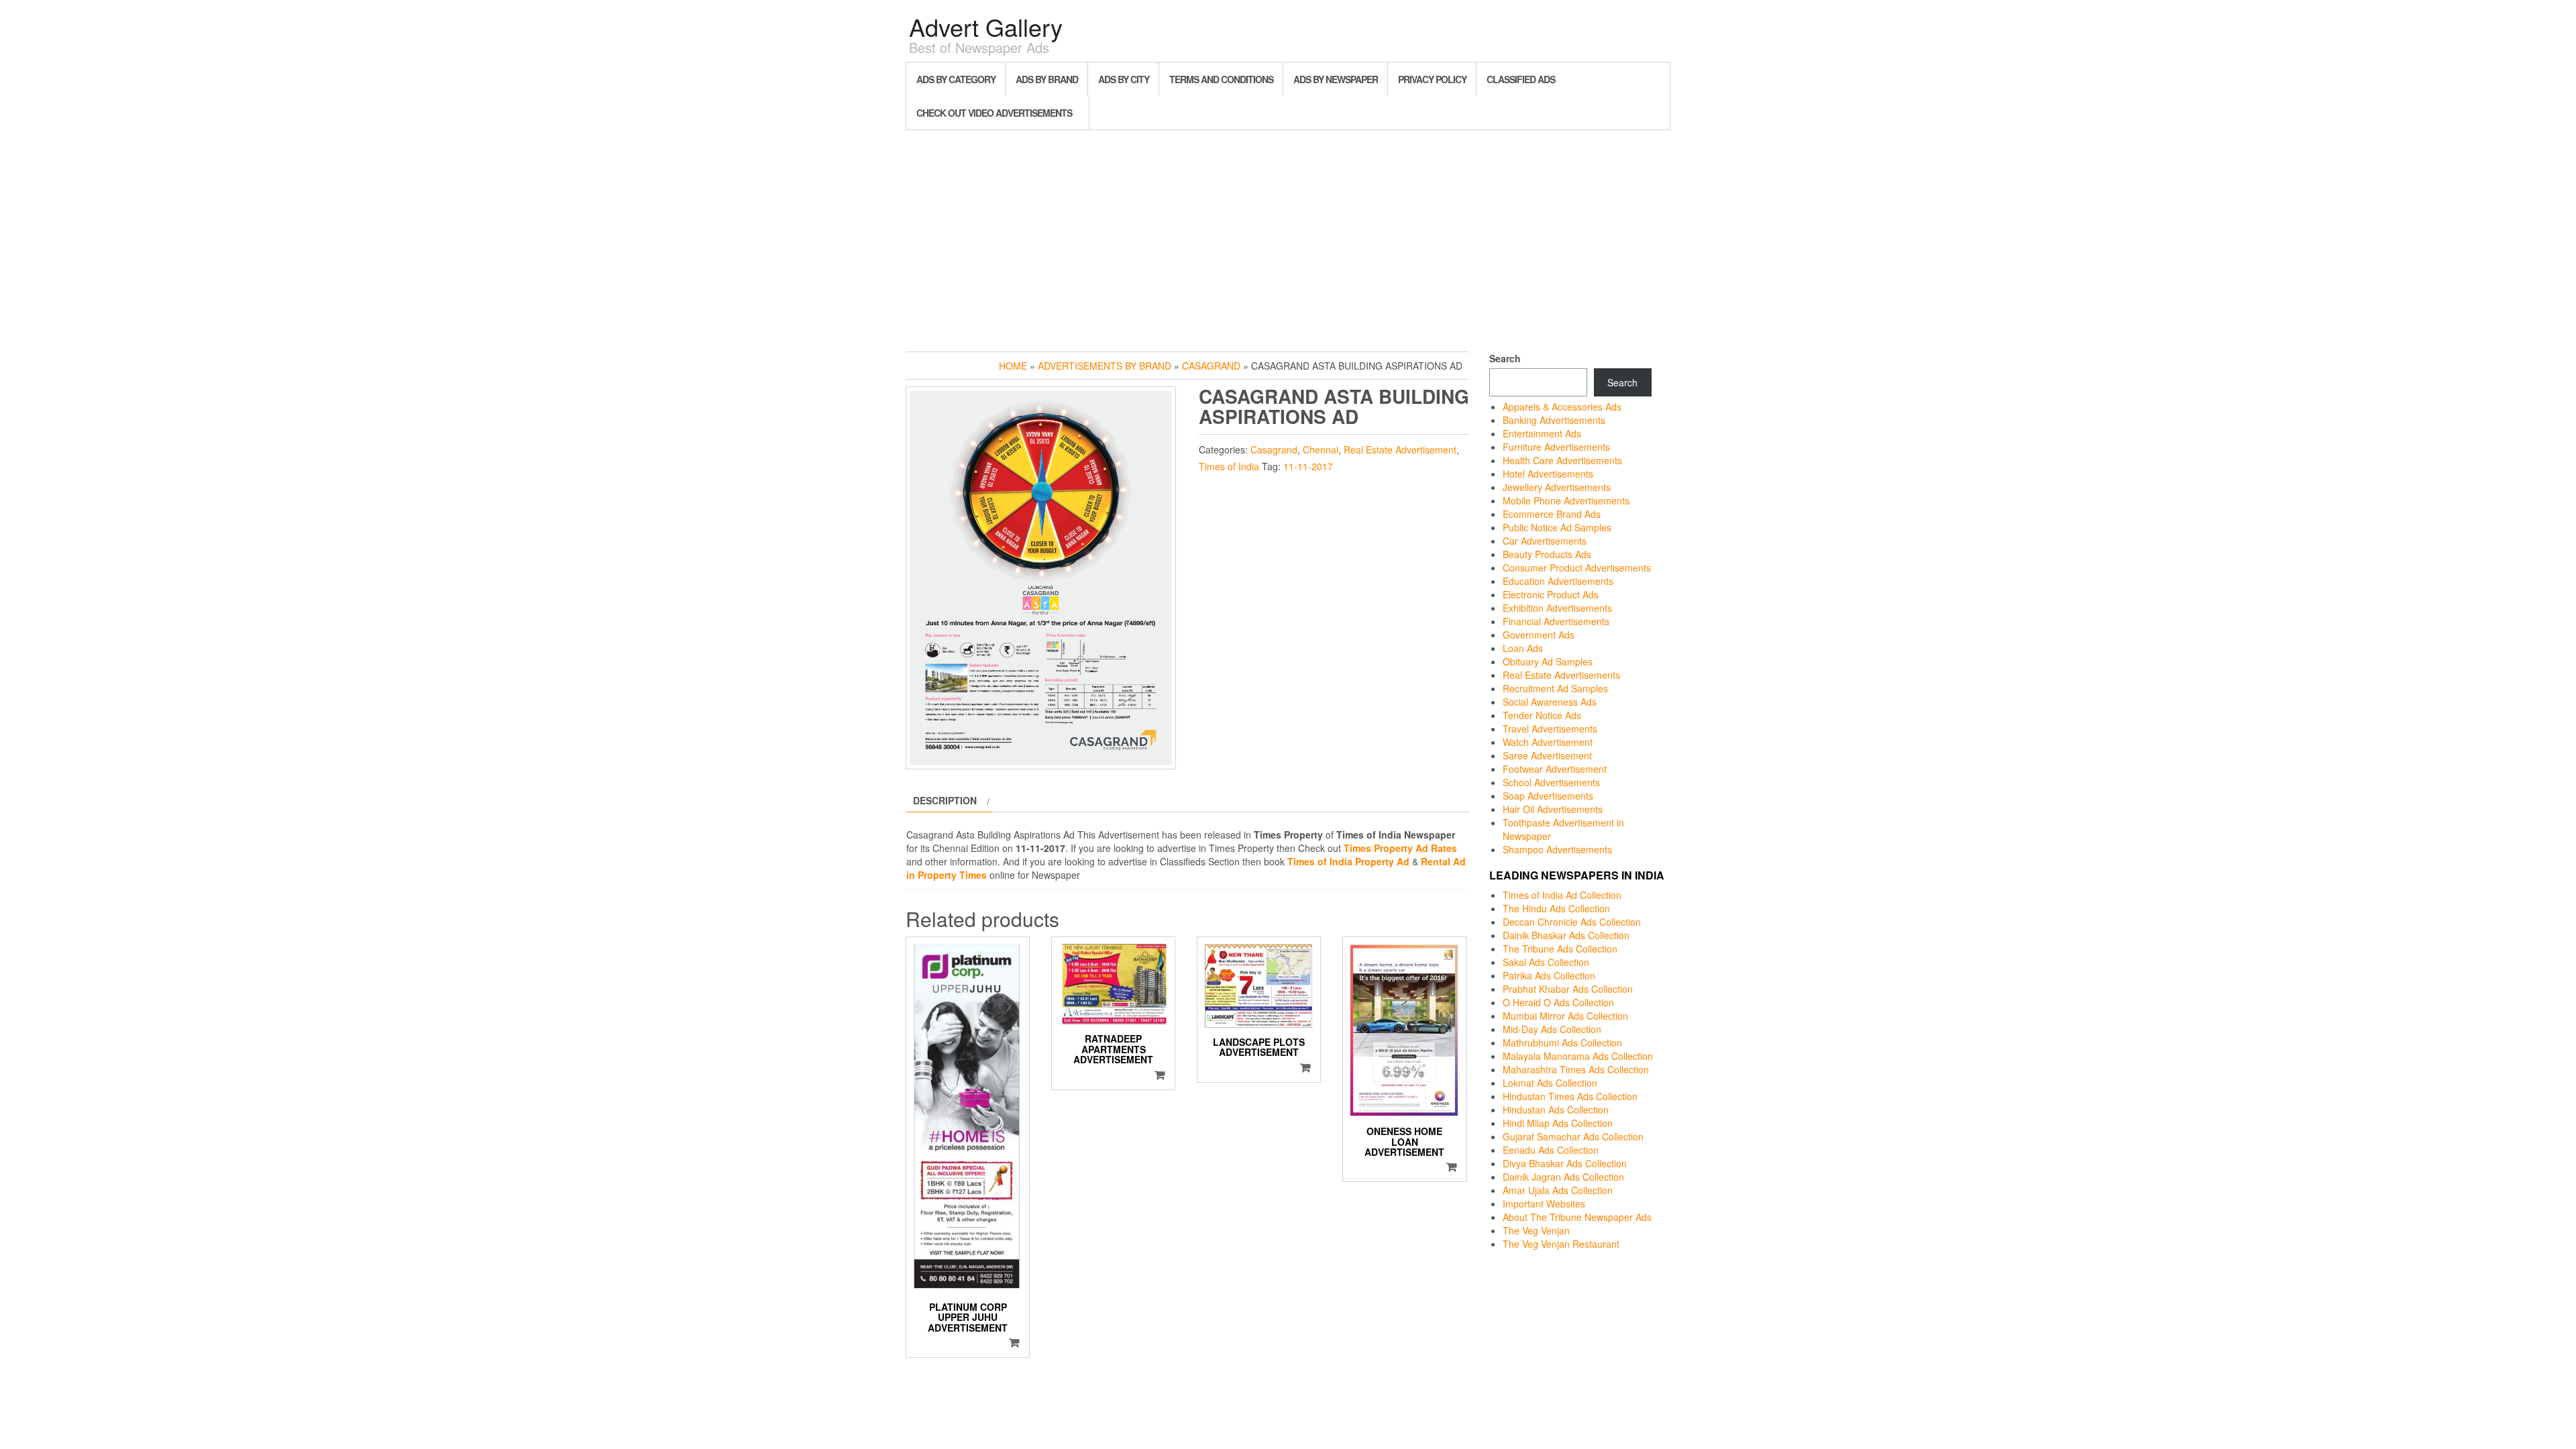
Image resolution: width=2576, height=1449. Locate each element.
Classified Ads (1521, 79)
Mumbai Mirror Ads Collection (1565, 1016)
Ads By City (1124, 79)
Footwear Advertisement (1555, 769)
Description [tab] (945, 800)
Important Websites (1544, 1203)
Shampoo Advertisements (1557, 849)
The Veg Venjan (1536, 1230)
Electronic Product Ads (1551, 594)
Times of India (1229, 466)
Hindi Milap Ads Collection (1558, 1123)
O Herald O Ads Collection (1558, 1002)
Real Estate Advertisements (1561, 675)
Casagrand (1211, 366)
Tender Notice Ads (1542, 715)
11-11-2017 (1308, 466)
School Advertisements (1551, 782)
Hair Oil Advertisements (1553, 809)
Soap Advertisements (1548, 796)
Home (1013, 366)
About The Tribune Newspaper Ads (1577, 1217)
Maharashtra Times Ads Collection (1576, 1069)
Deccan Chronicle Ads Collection (1572, 922)
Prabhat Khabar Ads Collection (1568, 989)
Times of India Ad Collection (1562, 895)
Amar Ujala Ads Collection (1558, 1190)
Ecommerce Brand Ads (1552, 514)
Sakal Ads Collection (1546, 962)
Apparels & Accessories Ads (1562, 407)
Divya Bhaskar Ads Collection (1565, 1163)
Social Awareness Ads (1550, 702)
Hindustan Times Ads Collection (1570, 1096)
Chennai (1321, 449)
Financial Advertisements (1556, 621)
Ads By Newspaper (1336, 79)
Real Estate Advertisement (1400, 449)
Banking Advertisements (1554, 420)
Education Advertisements (1558, 581)
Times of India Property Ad (1348, 861)
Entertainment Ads (1542, 433)
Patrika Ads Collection (1549, 975)
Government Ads (1539, 635)
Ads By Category (956, 79)
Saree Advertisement (1547, 755)
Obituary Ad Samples (1548, 661)
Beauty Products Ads (1547, 554)
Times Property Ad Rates (1400, 848)
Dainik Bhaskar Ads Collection (1566, 935)
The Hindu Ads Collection (1556, 908)
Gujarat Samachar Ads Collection (1573, 1136)
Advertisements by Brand (1105, 366)
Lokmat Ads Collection (1550, 1083)
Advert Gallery (986, 26)
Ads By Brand (1047, 79)
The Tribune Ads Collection (1560, 949)
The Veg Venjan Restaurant (1561, 1244)
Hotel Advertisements (1548, 474)
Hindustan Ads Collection (1556, 1110)
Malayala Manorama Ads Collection (1578, 1056)
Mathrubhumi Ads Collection (1562, 1042)
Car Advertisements (1545, 541)
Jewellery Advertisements (1557, 487)
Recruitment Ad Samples (1555, 688)
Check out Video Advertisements (994, 113)
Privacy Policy (1432, 79)
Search (1505, 358)
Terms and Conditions (1221, 79)
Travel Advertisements (1550, 729)
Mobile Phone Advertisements (1566, 500)
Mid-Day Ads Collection (1552, 1029)
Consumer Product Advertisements (1577, 568)
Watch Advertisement (1548, 742)
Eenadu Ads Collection (1551, 1150)
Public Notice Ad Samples (1557, 527)
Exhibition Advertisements (1557, 608)
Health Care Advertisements (1562, 460)
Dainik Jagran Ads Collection (1563, 1177)
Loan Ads (1523, 648)
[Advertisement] (1288, 237)
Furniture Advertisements (1556, 447)
